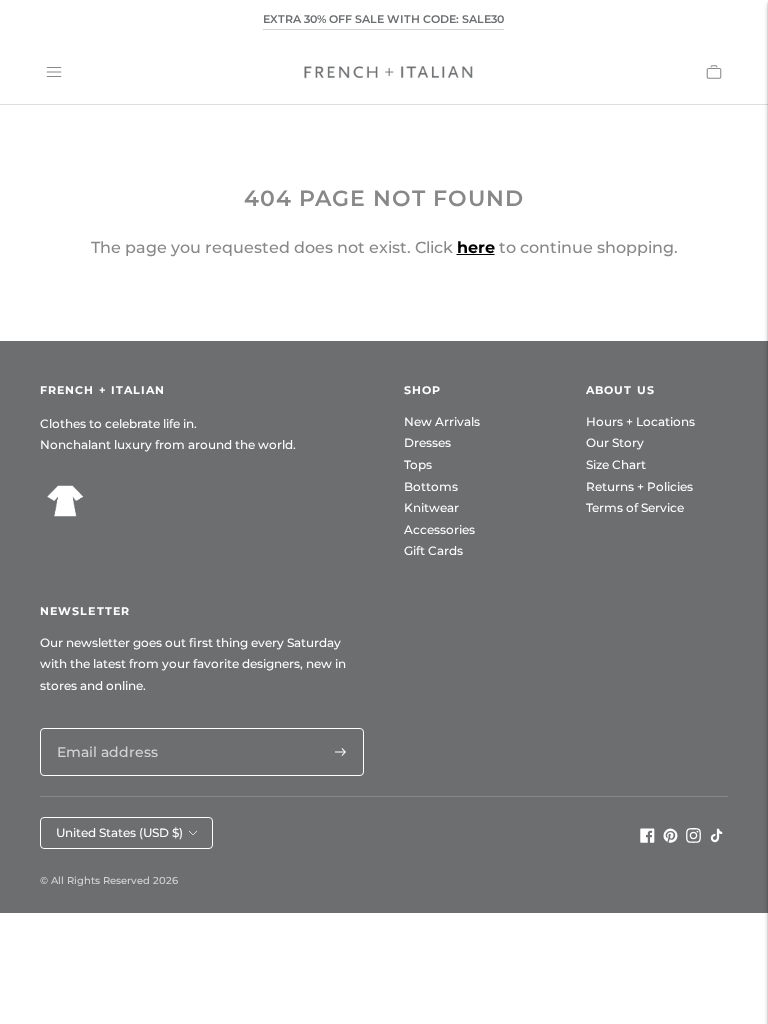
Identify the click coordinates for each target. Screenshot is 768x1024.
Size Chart (616, 464)
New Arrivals (442, 421)
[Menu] (54, 72)
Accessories (439, 529)
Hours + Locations (640, 421)
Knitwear (431, 507)
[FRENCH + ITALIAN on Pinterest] (670, 838)
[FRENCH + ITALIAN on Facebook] (647, 838)
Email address (102, 727)
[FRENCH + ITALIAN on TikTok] (716, 838)
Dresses (427, 442)
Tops (418, 464)
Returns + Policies (639, 486)
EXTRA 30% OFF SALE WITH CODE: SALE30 (383, 19)
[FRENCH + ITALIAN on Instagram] (693, 838)
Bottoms (431, 486)
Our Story (615, 442)
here (476, 247)
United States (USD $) (119, 832)
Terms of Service (635, 507)
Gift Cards (433, 550)
